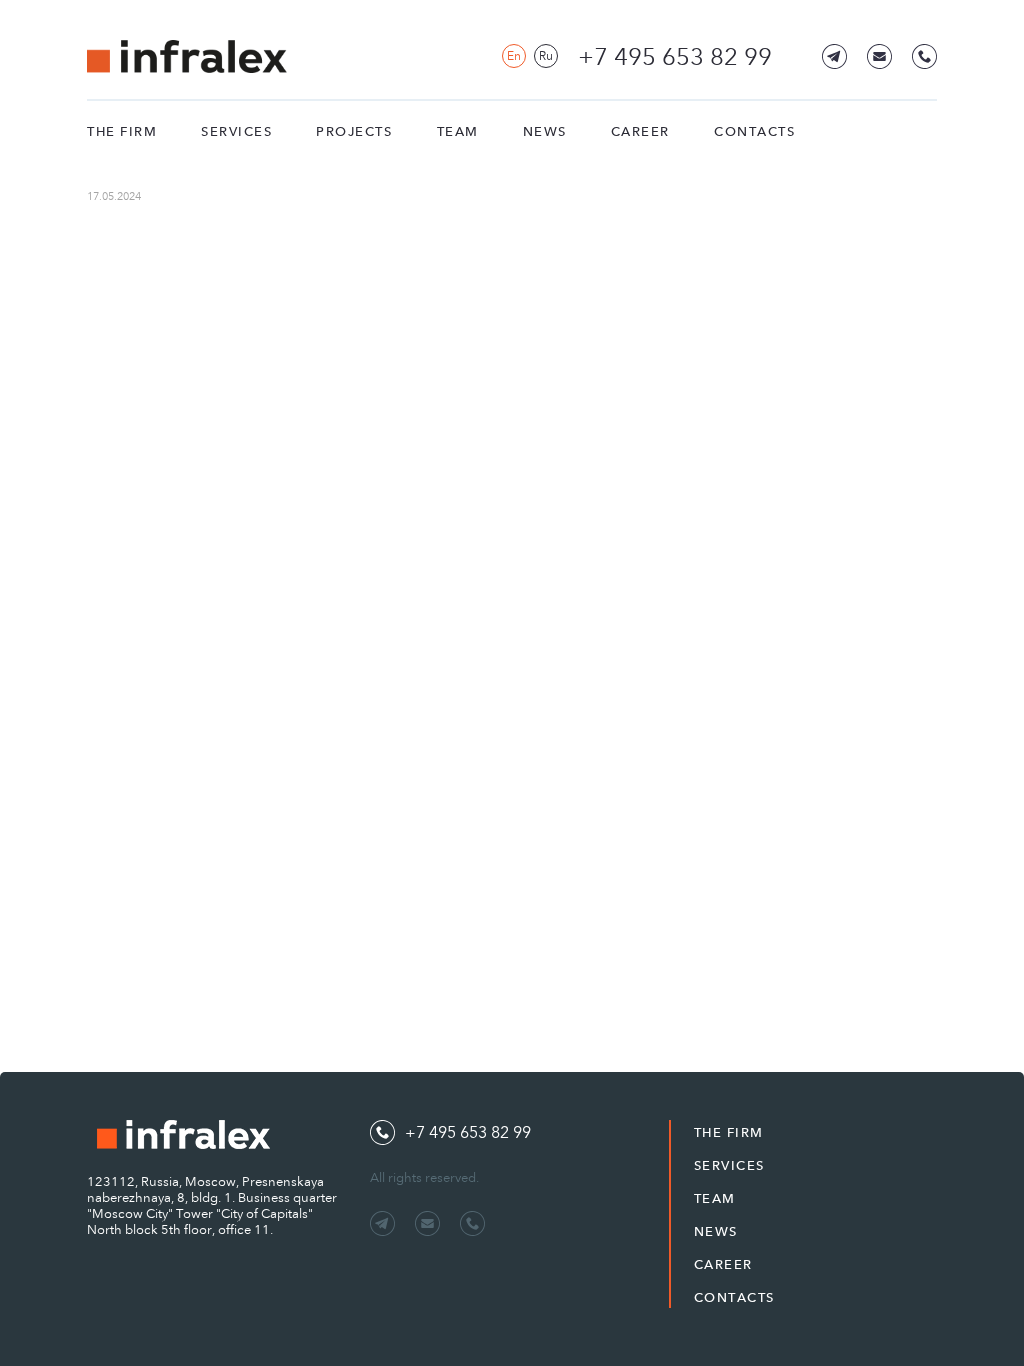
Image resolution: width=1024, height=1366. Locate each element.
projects (354, 131)
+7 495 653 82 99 (675, 57)
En (514, 56)
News (545, 131)
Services (236, 131)
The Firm (122, 131)
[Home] (187, 56)
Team (458, 131)
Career (640, 131)
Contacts (754, 131)
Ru (546, 56)
